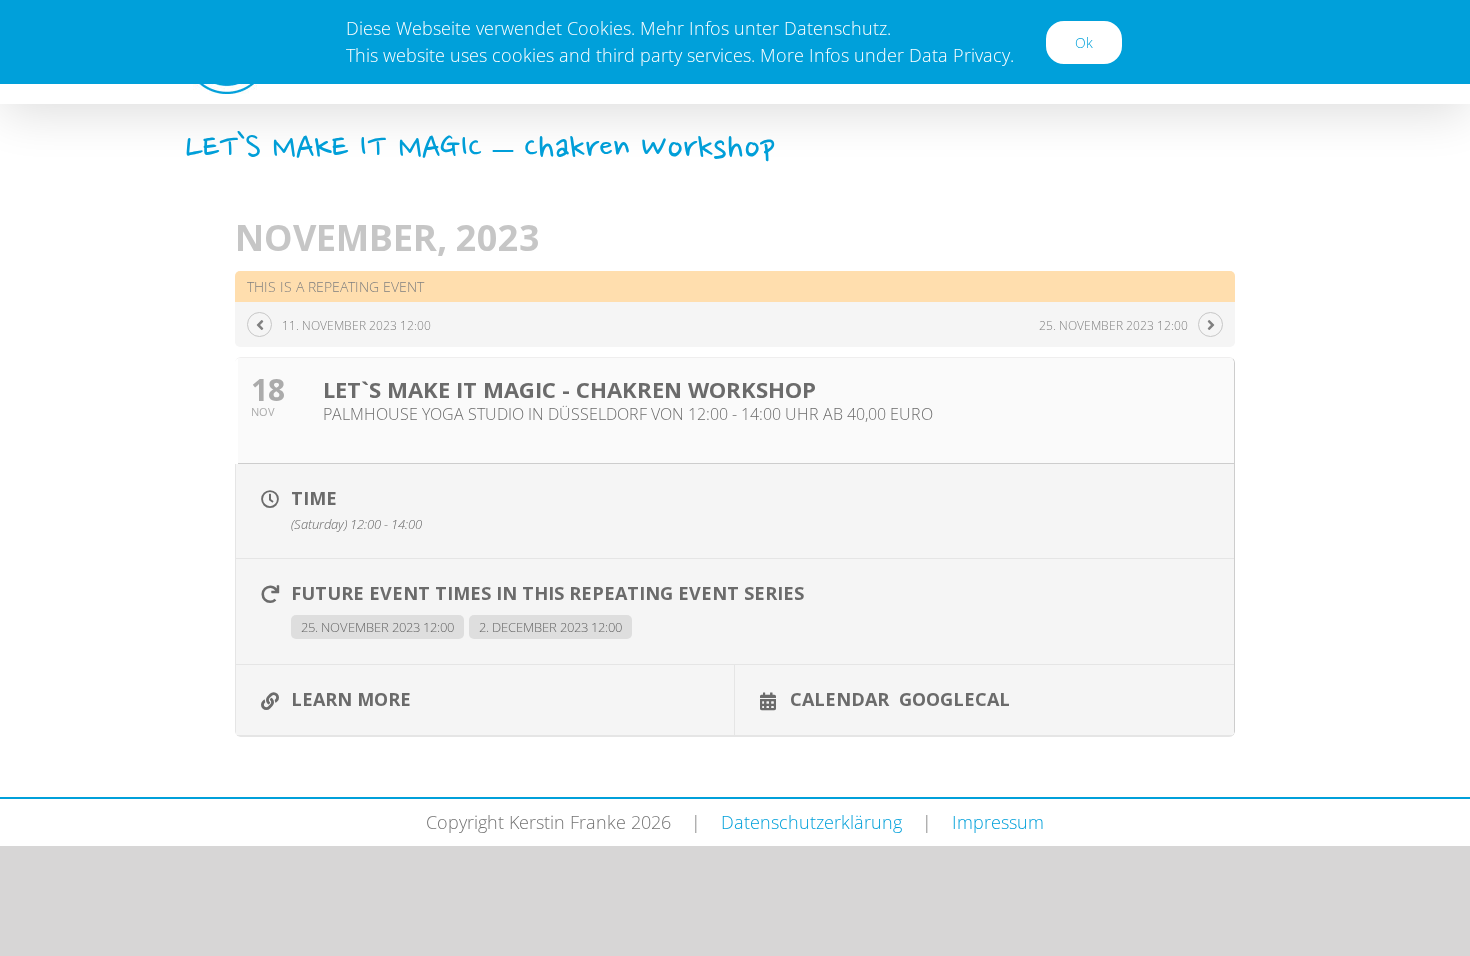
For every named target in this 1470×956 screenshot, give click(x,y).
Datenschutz (835, 28)
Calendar (839, 697)
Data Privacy (959, 55)
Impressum (998, 822)
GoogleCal (954, 697)
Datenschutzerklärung (811, 822)
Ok (1084, 42)
